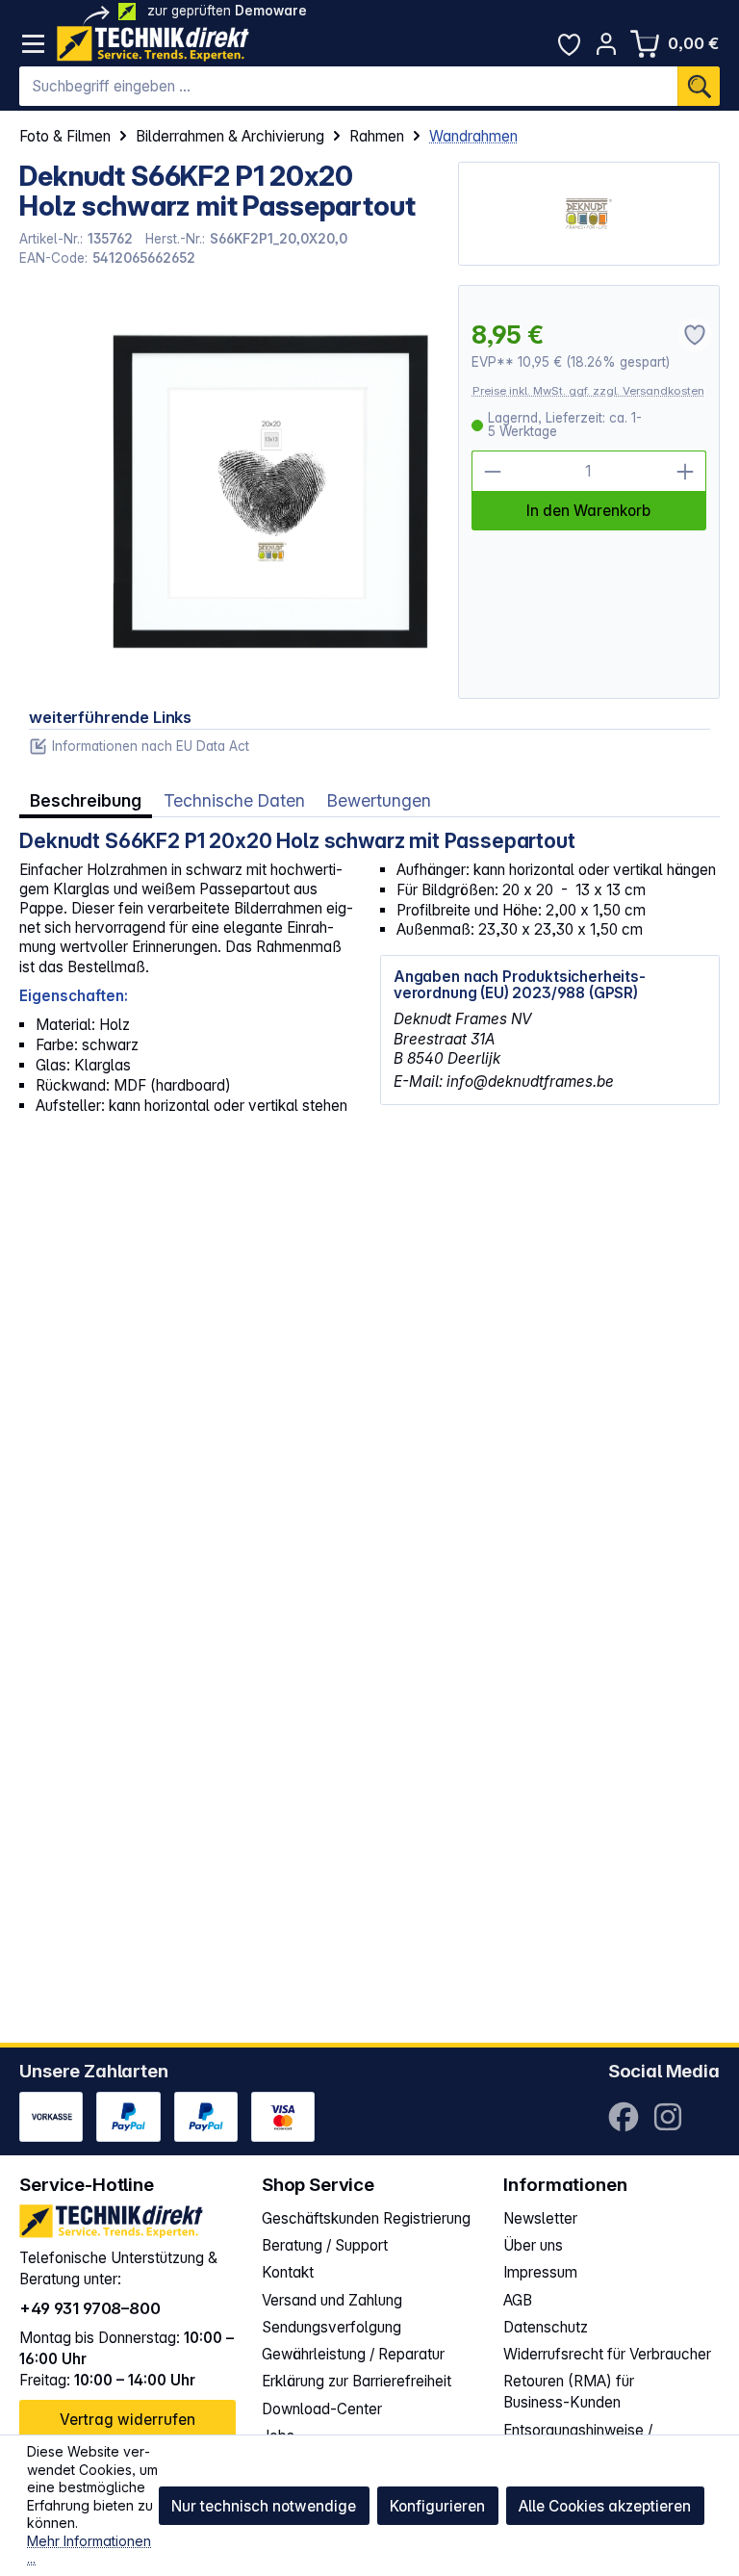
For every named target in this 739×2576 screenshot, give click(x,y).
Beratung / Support (325, 2245)
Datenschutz (546, 2327)
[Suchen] (699, 87)
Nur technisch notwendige (264, 2506)
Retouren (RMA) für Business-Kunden (569, 2392)
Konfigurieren (437, 2506)
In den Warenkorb (588, 511)
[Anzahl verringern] (492, 471)
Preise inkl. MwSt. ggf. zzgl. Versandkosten (588, 391)
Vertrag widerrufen (127, 2420)
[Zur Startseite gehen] (153, 44)
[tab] (86, 801)
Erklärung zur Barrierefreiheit (357, 2381)
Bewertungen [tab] (379, 800)
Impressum (540, 2272)
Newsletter (540, 2218)
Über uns (533, 2245)
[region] (229, 492)
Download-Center (322, 2409)
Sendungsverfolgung (331, 2327)
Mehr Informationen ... (89, 2550)
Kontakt (288, 2272)
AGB (518, 2300)
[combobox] (348, 87)
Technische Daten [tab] (234, 800)
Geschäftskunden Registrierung (366, 2218)
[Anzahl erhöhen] (686, 471)
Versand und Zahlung (332, 2300)
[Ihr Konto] (607, 44)
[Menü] (33, 44)
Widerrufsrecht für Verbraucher (607, 2354)
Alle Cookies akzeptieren (605, 2506)
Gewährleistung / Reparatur (353, 2354)
